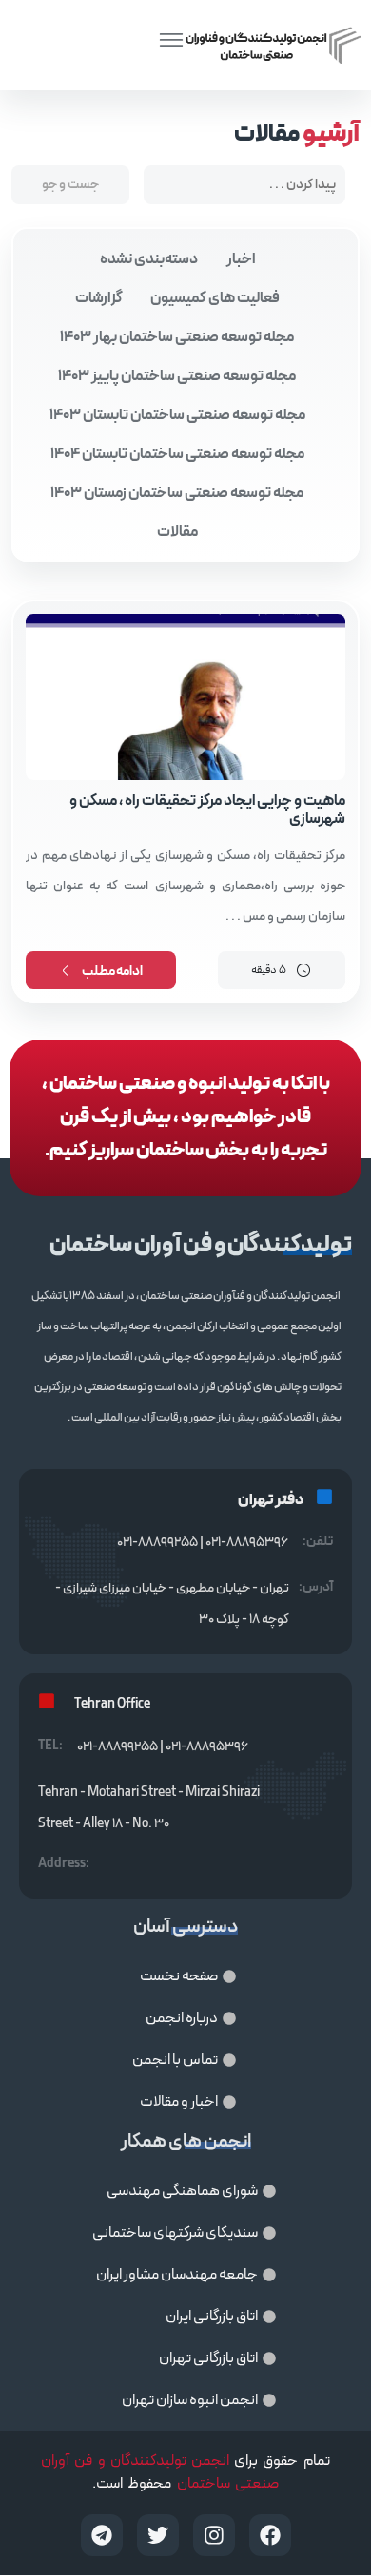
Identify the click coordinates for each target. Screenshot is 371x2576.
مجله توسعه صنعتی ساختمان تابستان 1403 (177, 415)
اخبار (241, 259)
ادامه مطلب (112, 972)
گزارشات (99, 298)
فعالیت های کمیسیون (215, 298)
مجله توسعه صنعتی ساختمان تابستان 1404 (177, 454)
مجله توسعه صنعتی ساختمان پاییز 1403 (177, 376)
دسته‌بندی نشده (149, 259)
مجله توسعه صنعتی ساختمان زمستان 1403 (177, 493)
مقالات (177, 532)
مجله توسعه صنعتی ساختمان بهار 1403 (177, 337)
